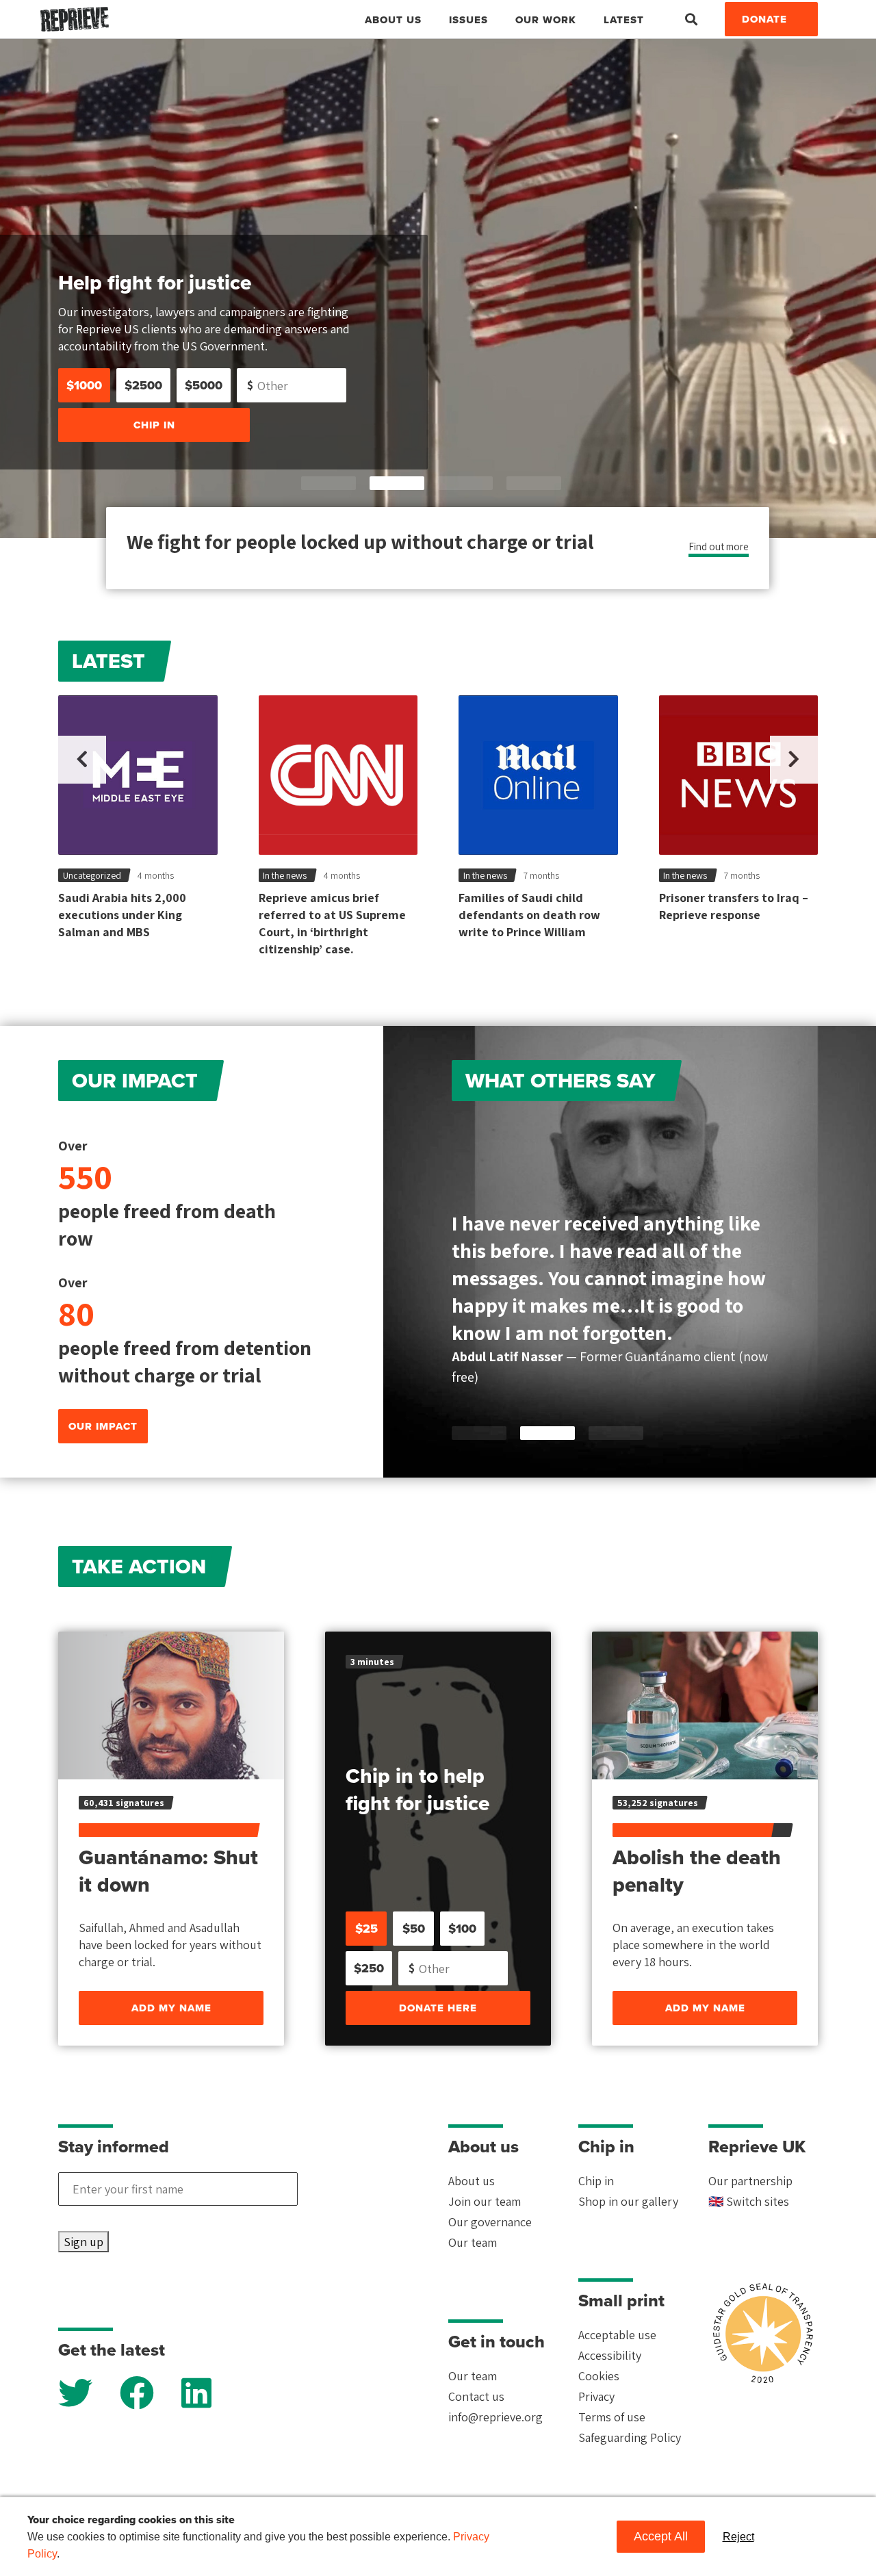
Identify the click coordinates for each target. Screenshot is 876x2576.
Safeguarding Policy (630, 2437)
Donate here (438, 2008)
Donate (764, 19)
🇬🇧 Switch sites (749, 2201)
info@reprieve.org (495, 2417)
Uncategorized (92, 875)
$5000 (204, 385)
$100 (462, 1929)
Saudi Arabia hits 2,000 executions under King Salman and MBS (122, 915)
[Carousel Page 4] (534, 483)
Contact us (476, 2396)
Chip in (154, 425)
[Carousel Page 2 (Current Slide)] (397, 483)
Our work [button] (546, 20)
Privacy (596, 2396)
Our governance (490, 2222)
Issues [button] (468, 20)
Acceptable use (617, 2335)
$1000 (84, 385)
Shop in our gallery (628, 2201)
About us (472, 2181)
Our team (473, 2242)
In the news (285, 875)
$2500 (143, 385)
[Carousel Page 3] (465, 483)
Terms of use (612, 2417)
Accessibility (610, 2355)
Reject (738, 2537)
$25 (366, 1929)
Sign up (83, 2242)
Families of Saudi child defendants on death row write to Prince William (529, 915)
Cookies (599, 2376)
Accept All (661, 2536)
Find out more (719, 546)
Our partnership (750, 2181)
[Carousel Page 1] (328, 483)
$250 (369, 1968)
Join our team (485, 2201)
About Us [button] (393, 20)
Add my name (171, 2008)
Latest (624, 20)
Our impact (103, 1426)
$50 (414, 1929)
